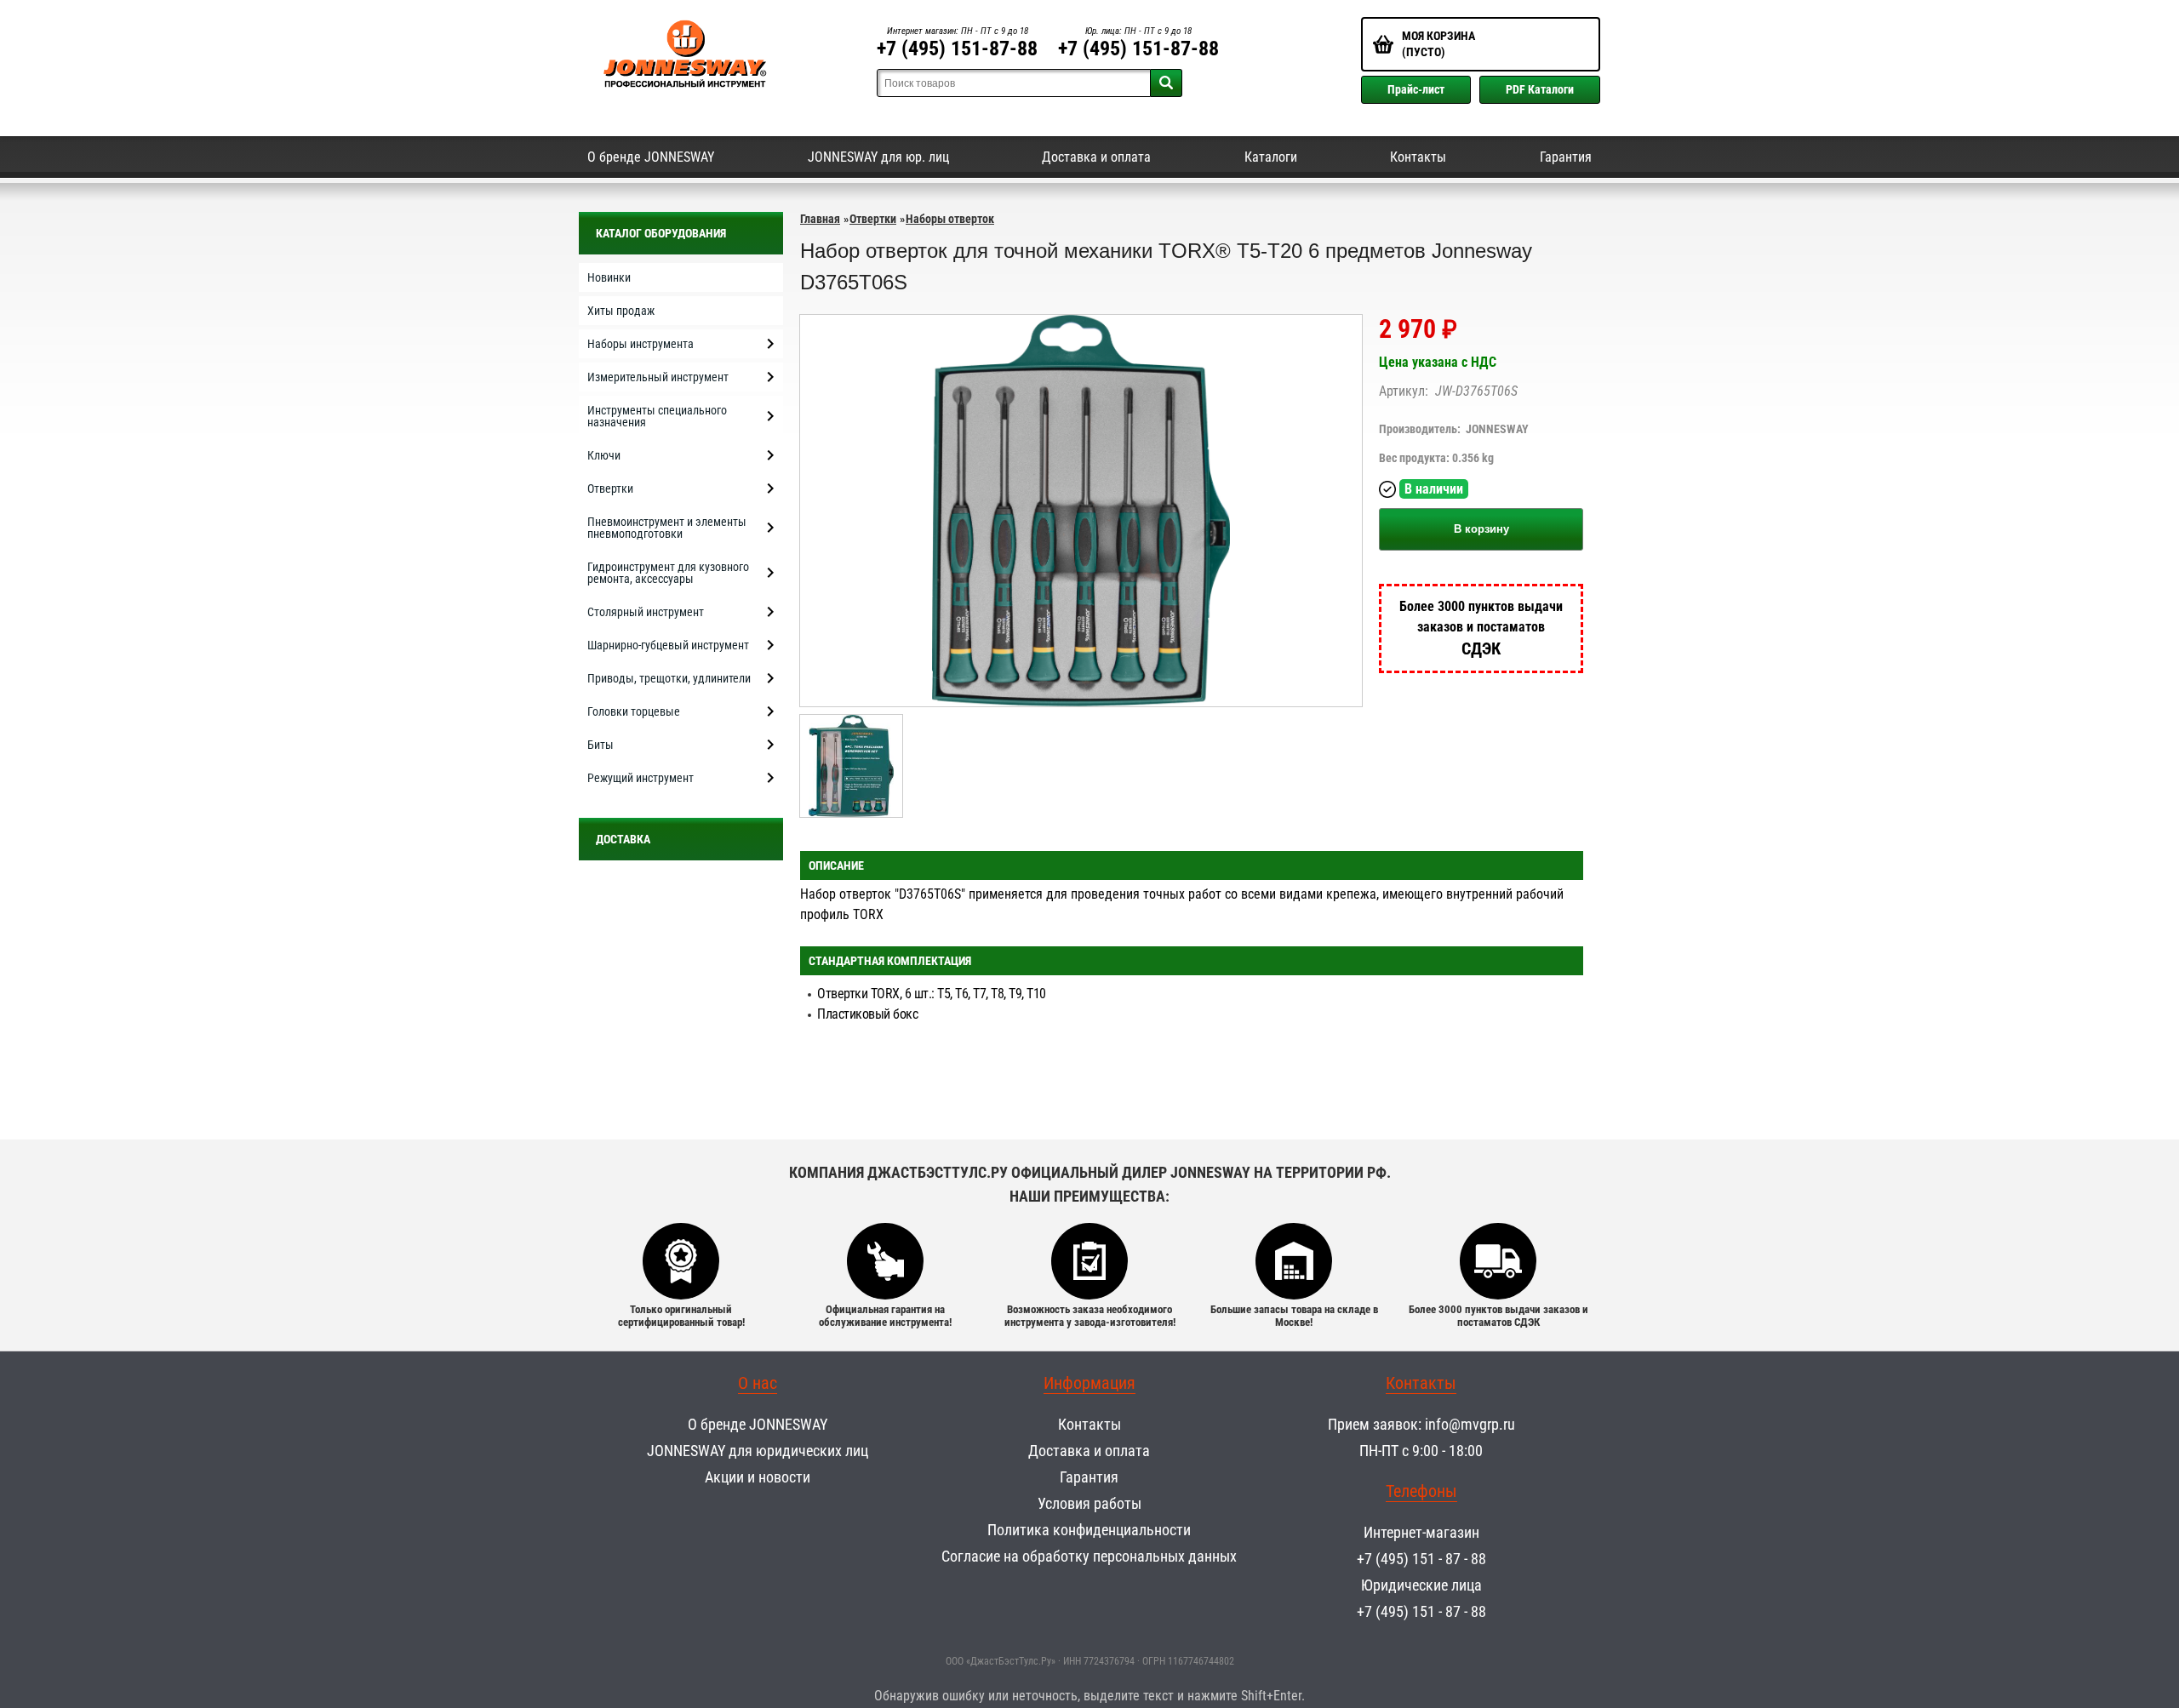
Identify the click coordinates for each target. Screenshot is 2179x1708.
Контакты (1418, 157)
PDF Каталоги (1540, 89)
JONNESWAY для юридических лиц (758, 1451)
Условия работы (1089, 1503)
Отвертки (873, 219)
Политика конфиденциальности (1089, 1530)
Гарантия (1566, 157)
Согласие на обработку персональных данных (1089, 1556)
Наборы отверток (950, 219)
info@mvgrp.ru (1470, 1424)
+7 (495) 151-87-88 (957, 49)
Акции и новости (758, 1477)
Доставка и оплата (1096, 157)
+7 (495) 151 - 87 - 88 (1421, 1559)
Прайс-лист (1416, 89)
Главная (820, 219)
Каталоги (1271, 157)
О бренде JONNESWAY (651, 157)
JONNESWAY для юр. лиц (878, 157)
